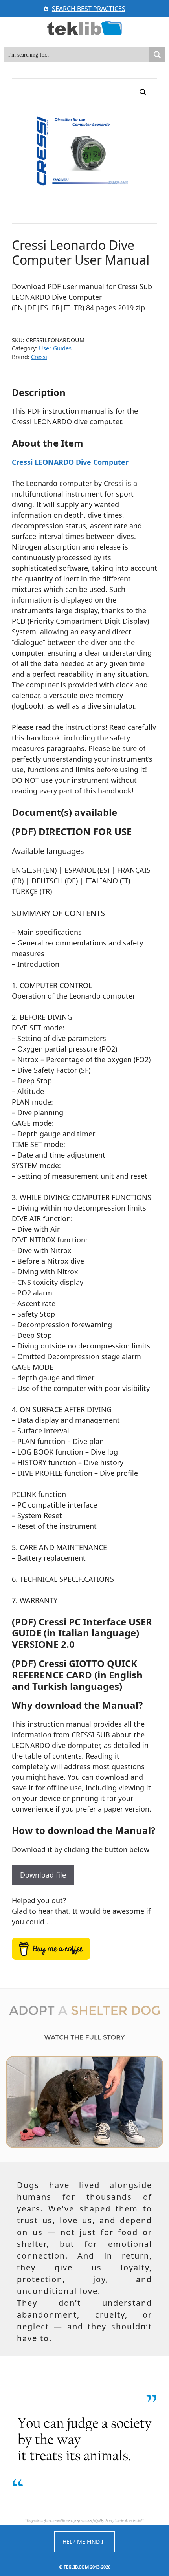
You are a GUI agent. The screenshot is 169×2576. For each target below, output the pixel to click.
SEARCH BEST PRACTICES (89, 9)
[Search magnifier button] (157, 55)
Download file (43, 1875)
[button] (143, 92)
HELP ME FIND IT (84, 2542)
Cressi (39, 357)
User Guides (55, 348)
